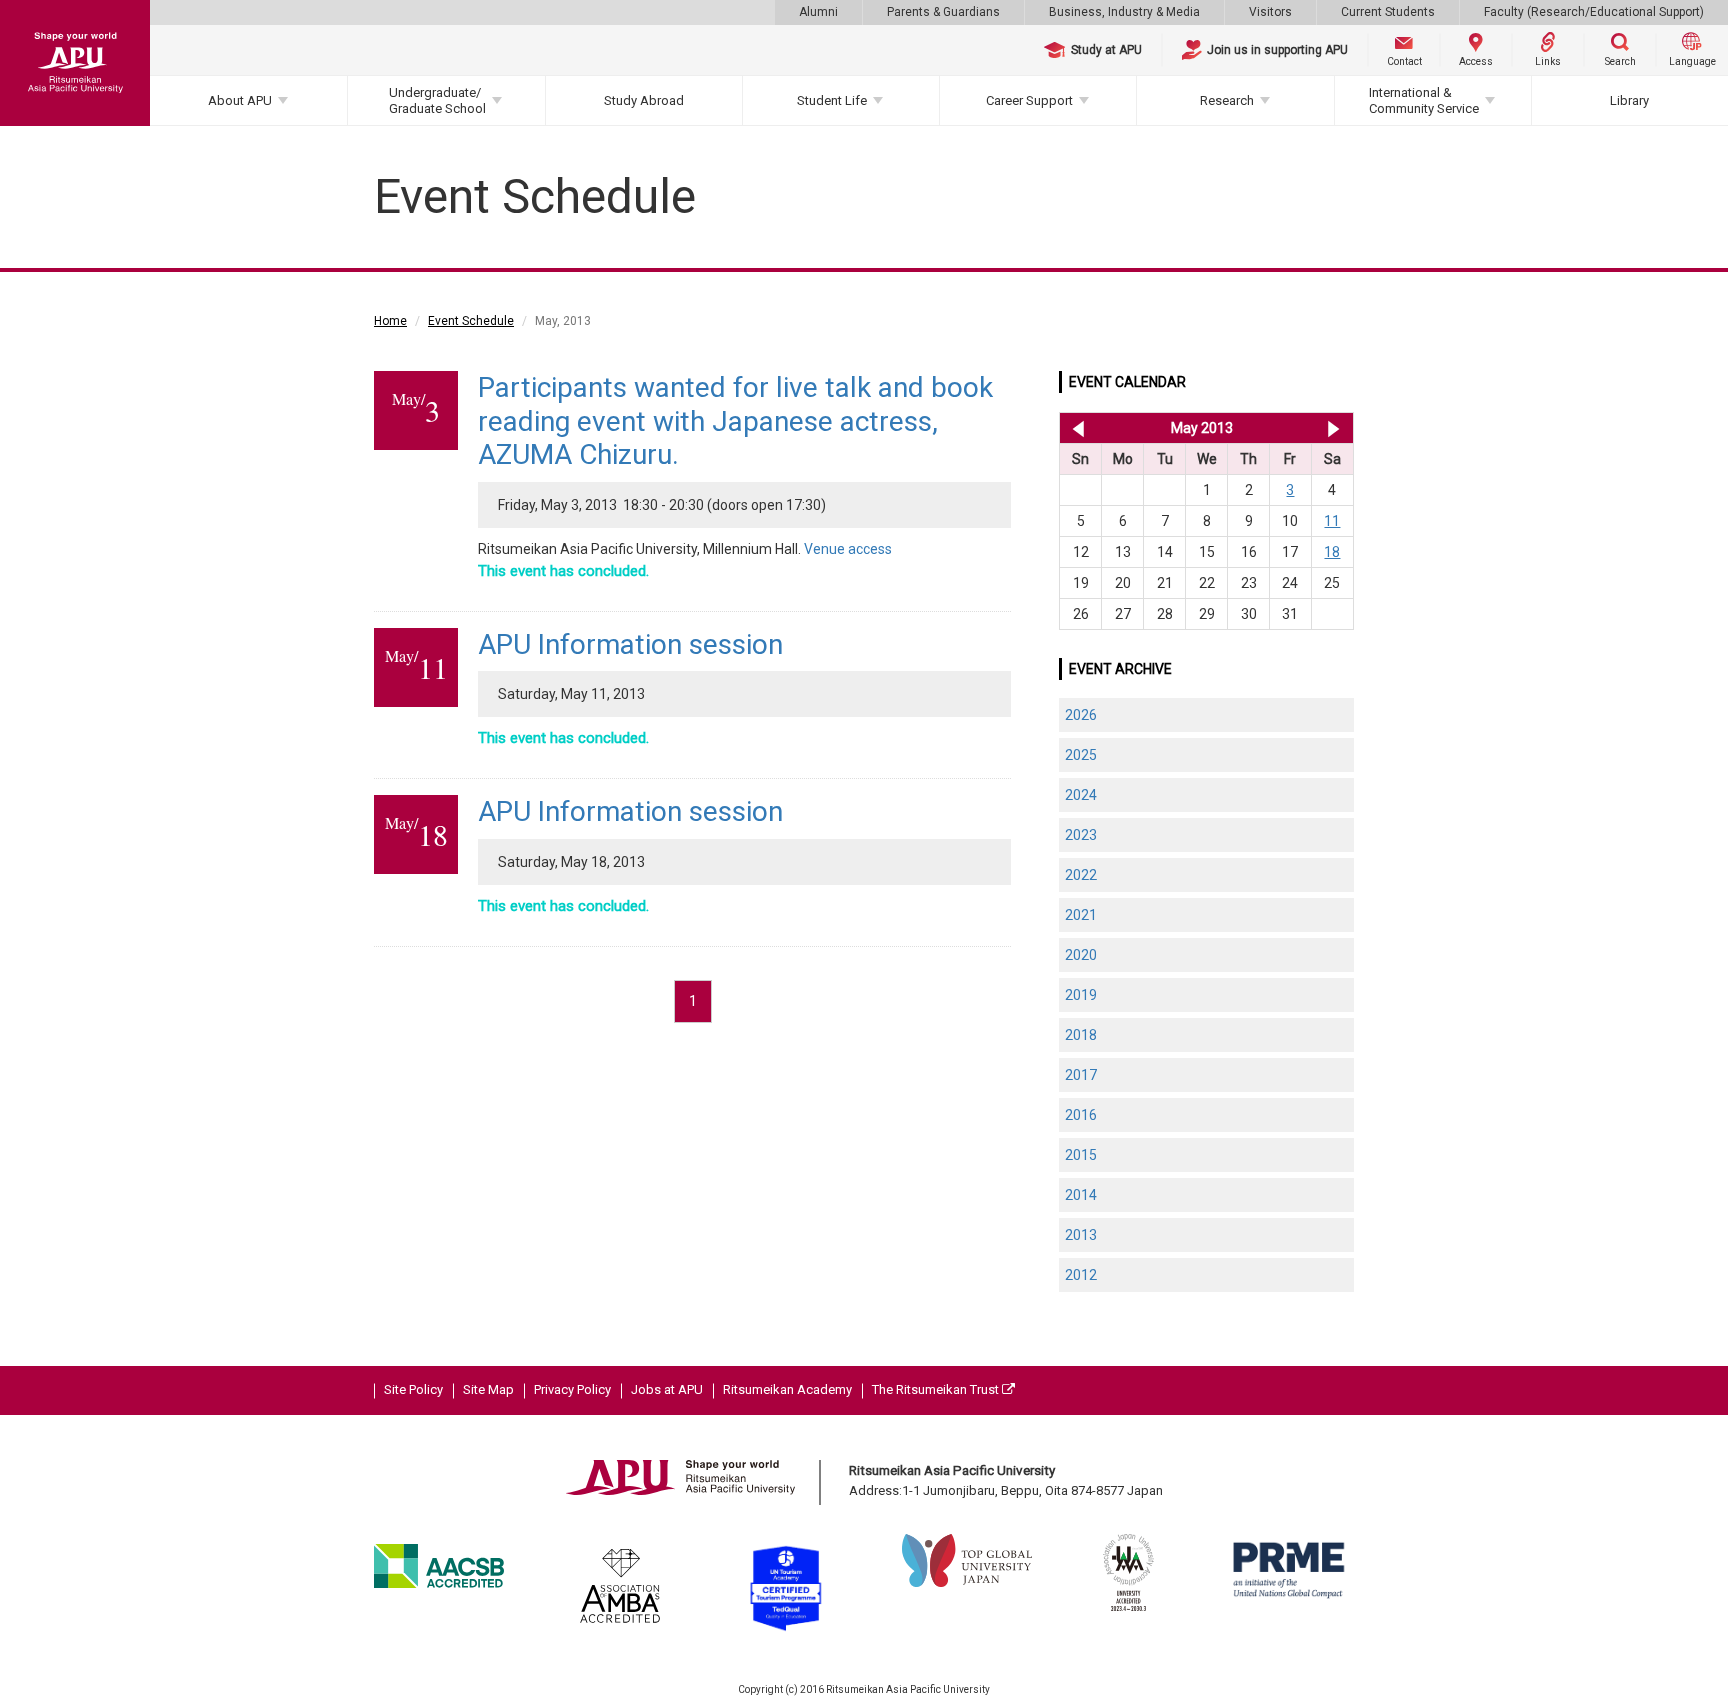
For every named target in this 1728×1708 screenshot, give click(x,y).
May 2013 (1202, 428)
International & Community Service (1424, 100)
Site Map (488, 1389)
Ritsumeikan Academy (787, 1389)
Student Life (832, 100)
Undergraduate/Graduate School (437, 100)
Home (390, 321)
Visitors (1270, 12)
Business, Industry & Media (1124, 12)
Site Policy (413, 1389)
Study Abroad (644, 100)
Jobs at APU (667, 1389)
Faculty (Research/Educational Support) (1594, 12)
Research (1227, 100)
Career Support (1029, 100)
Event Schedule (471, 321)
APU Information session (630, 644)
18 (1332, 552)
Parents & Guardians (943, 12)
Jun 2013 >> (1333, 428)
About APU (240, 100)
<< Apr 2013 (1074, 428)
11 (1332, 521)
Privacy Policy (572, 1389)
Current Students (1388, 12)
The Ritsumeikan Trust (937, 1389)
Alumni (818, 12)
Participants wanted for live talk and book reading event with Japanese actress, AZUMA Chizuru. (735, 421)
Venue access (848, 549)
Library (1629, 100)
